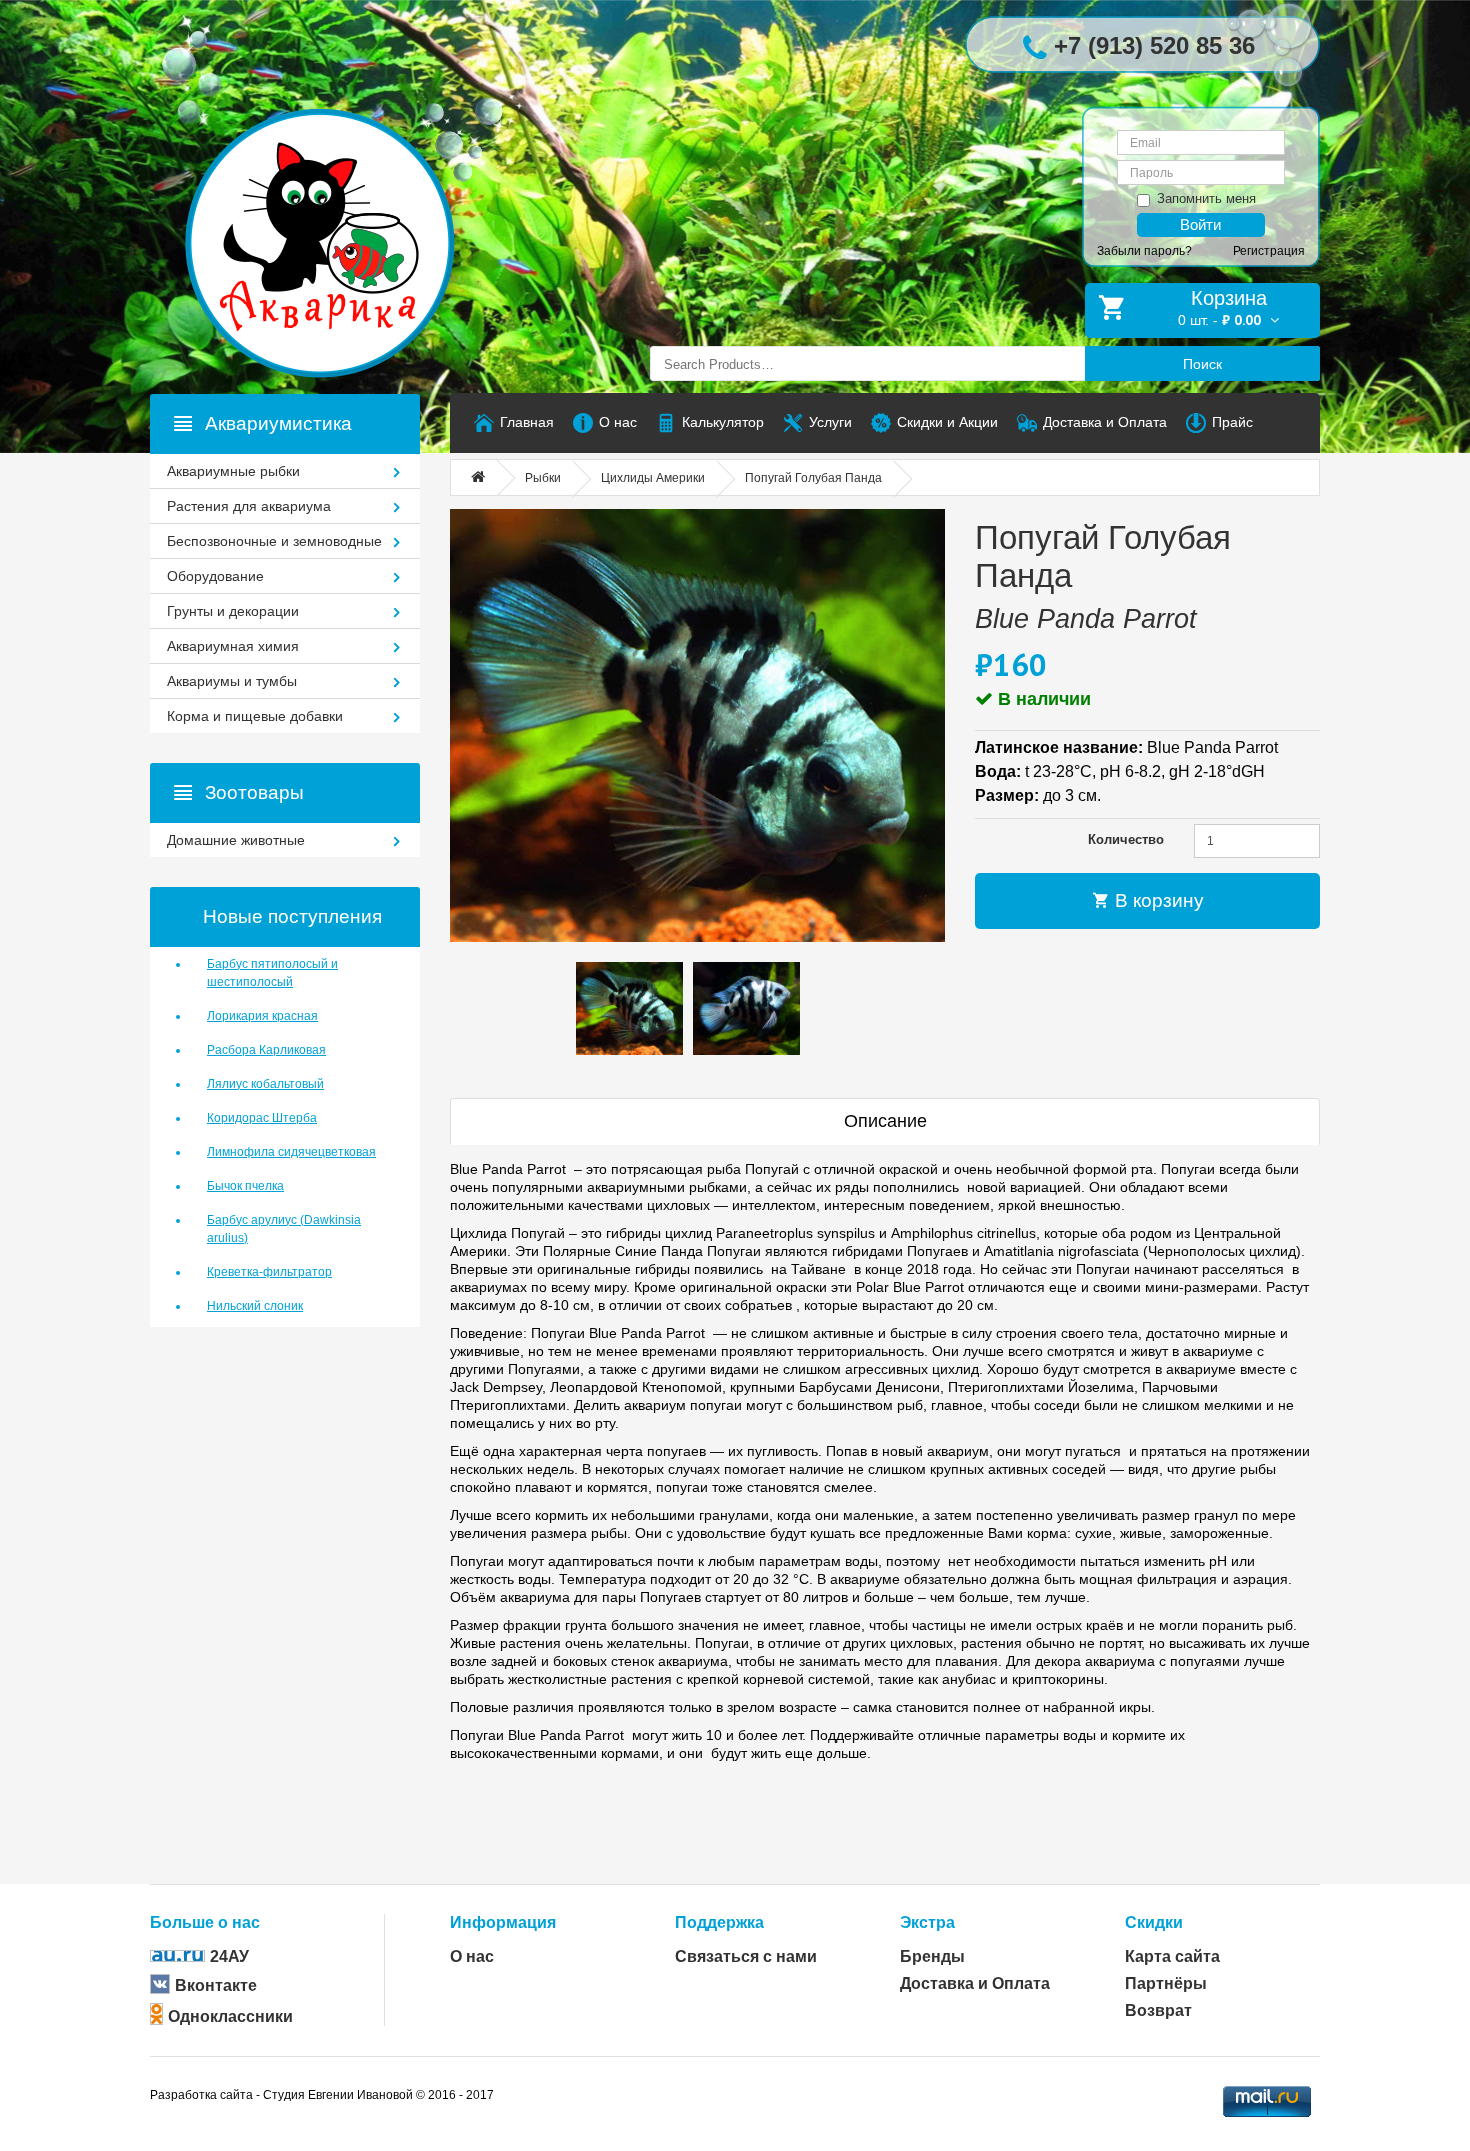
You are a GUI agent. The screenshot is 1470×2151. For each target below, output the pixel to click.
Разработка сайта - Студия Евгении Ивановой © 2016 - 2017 (322, 2095)
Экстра (927, 1922)
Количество (1126, 839)
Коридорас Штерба (262, 1118)
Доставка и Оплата (975, 1983)
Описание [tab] (885, 1121)
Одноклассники (230, 2016)
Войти (1200, 224)
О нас (472, 1956)
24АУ (229, 1956)
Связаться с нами (746, 1956)
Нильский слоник (255, 1306)
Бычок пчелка (245, 1186)
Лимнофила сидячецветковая (291, 1152)
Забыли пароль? (1144, 251)
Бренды (932, 1956)
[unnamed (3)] (697, 725)
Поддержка (719, 1922)
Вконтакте (216, 1985)
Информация (503, 1922)
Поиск (1202, 364)
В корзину (1157, 900)
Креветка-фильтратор (269, 1272)
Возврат (1158, 2010)
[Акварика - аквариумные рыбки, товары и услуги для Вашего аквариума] (340, 203)
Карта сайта (1172, 1956)
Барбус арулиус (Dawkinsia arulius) (284, 1229)
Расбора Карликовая (266, 1050)
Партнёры (1166, 1983)
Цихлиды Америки (653, 478)
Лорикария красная (262, 1016)
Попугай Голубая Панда (813, 478)
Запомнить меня (1206, 198)
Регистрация (1269, 251)
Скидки (1154, 1922)
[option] (629, 1009)
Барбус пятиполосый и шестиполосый (272, 973)
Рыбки (543, 478)
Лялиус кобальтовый (265, 1084)
